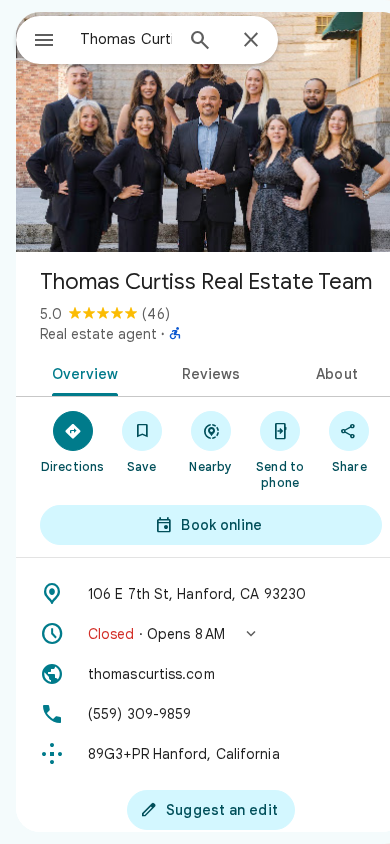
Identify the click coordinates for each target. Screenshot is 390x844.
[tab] (81, 372)
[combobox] (126, 39)
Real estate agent (98, 334)
